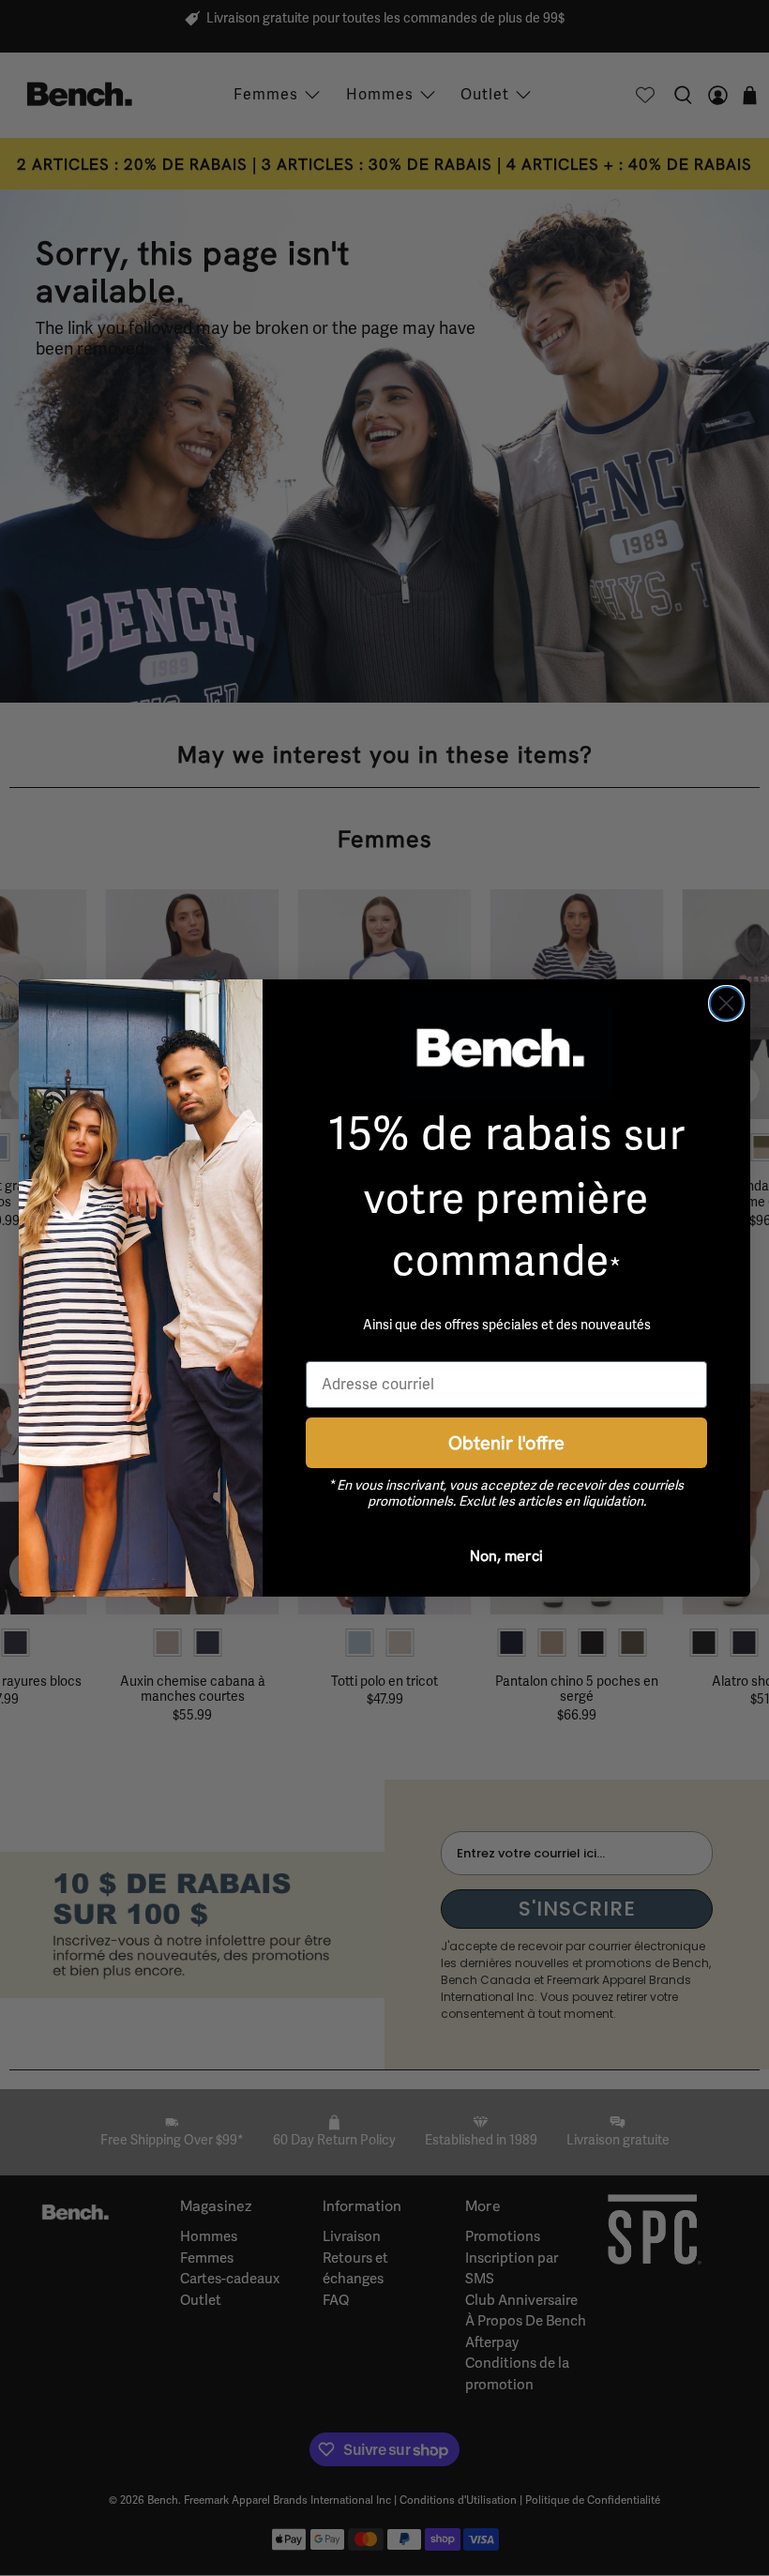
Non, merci (506, 1555)
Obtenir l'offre (506, 1442)
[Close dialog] (726, 1003)
